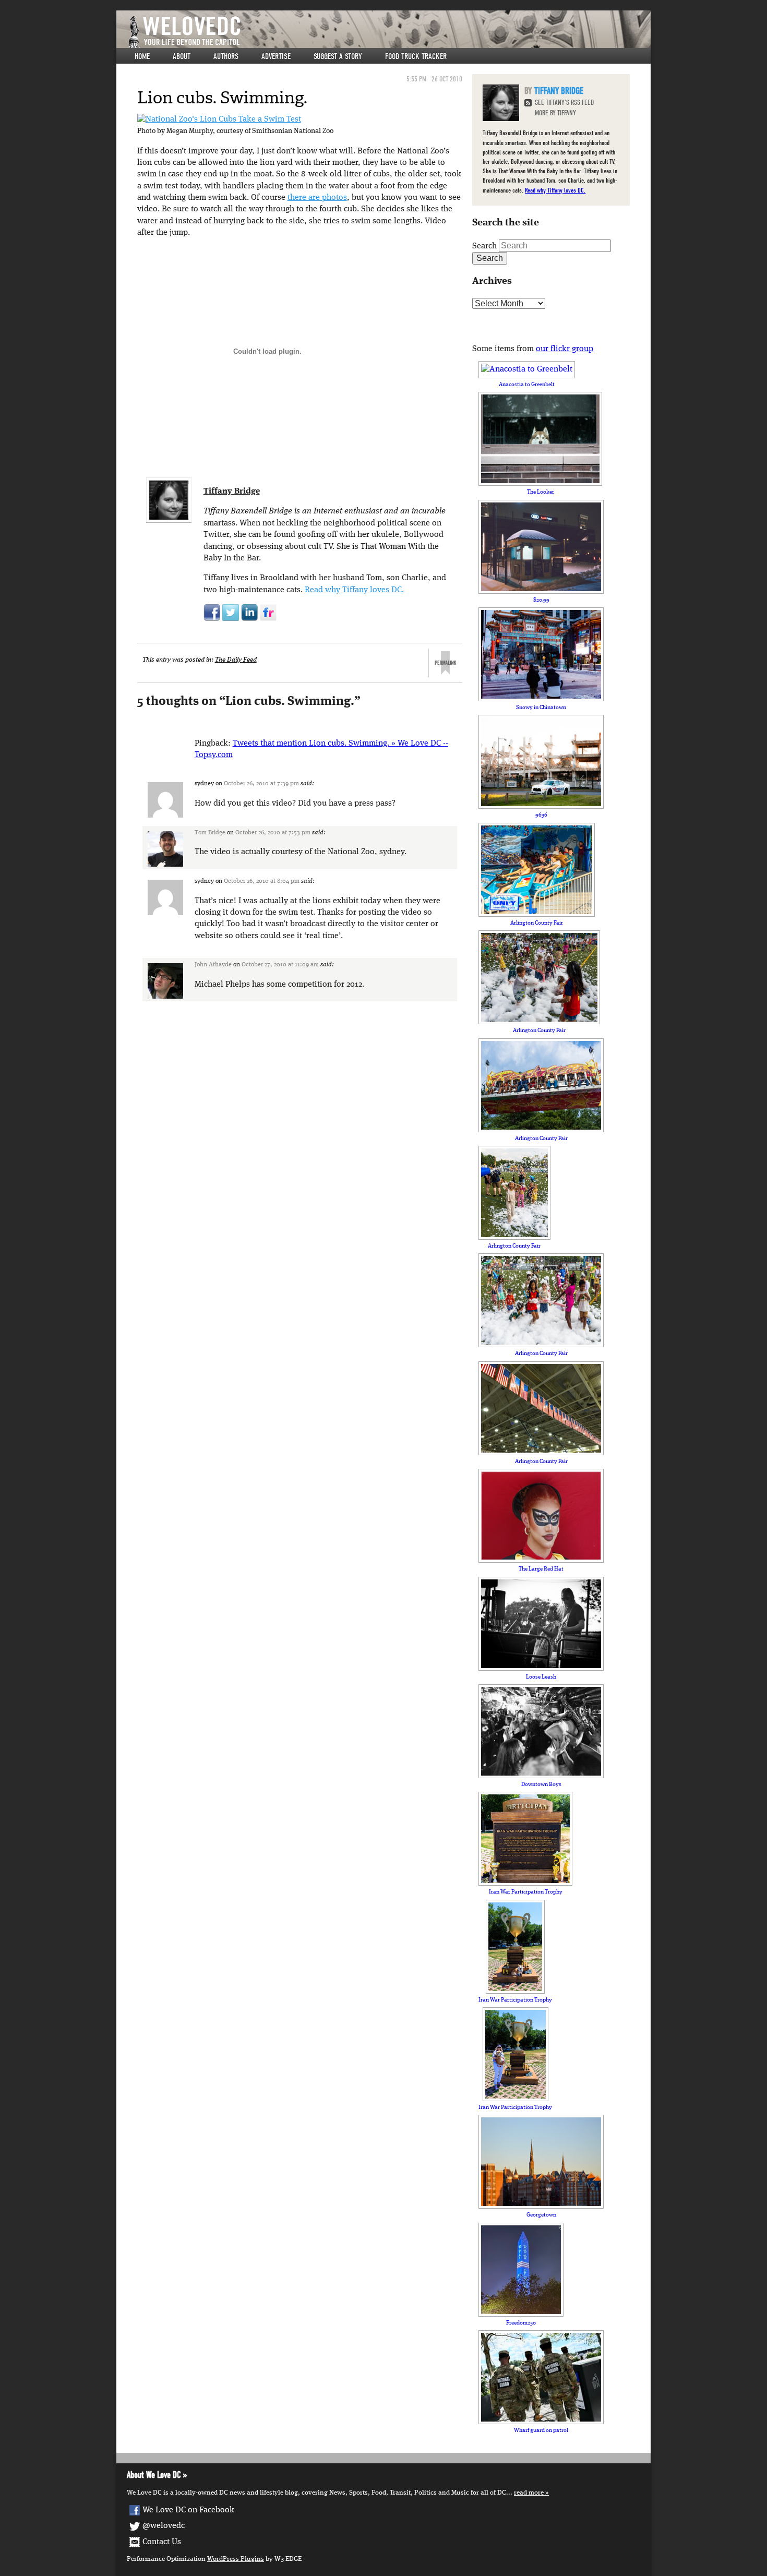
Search (484, 246)
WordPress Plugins (236, 2559)
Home (142, 56)
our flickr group (565, 349)
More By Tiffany (555, 113)
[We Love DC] (389, 32)
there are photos (317, 198)
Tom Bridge (210, 833)
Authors (226, 56)
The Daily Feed (236, 660)
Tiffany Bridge (232, 492)
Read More (529, 2493)
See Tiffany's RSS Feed (564, 103)
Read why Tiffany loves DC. (354, 590)
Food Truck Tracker (416, 56)
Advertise (276, 56)
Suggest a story (338, 56)
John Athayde (213, 965)
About (182, 56)
